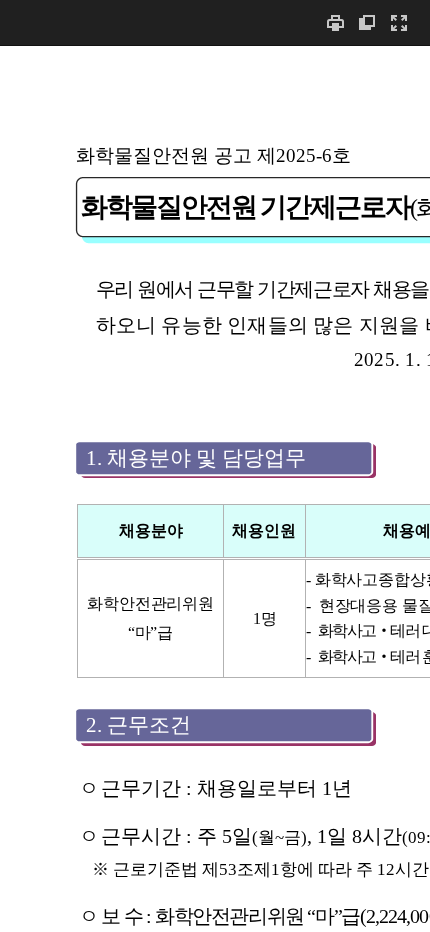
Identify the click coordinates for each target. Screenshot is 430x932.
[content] (215, 488)
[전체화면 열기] (399, 22)
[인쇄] (335, 22)
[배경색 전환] (367, 22)
